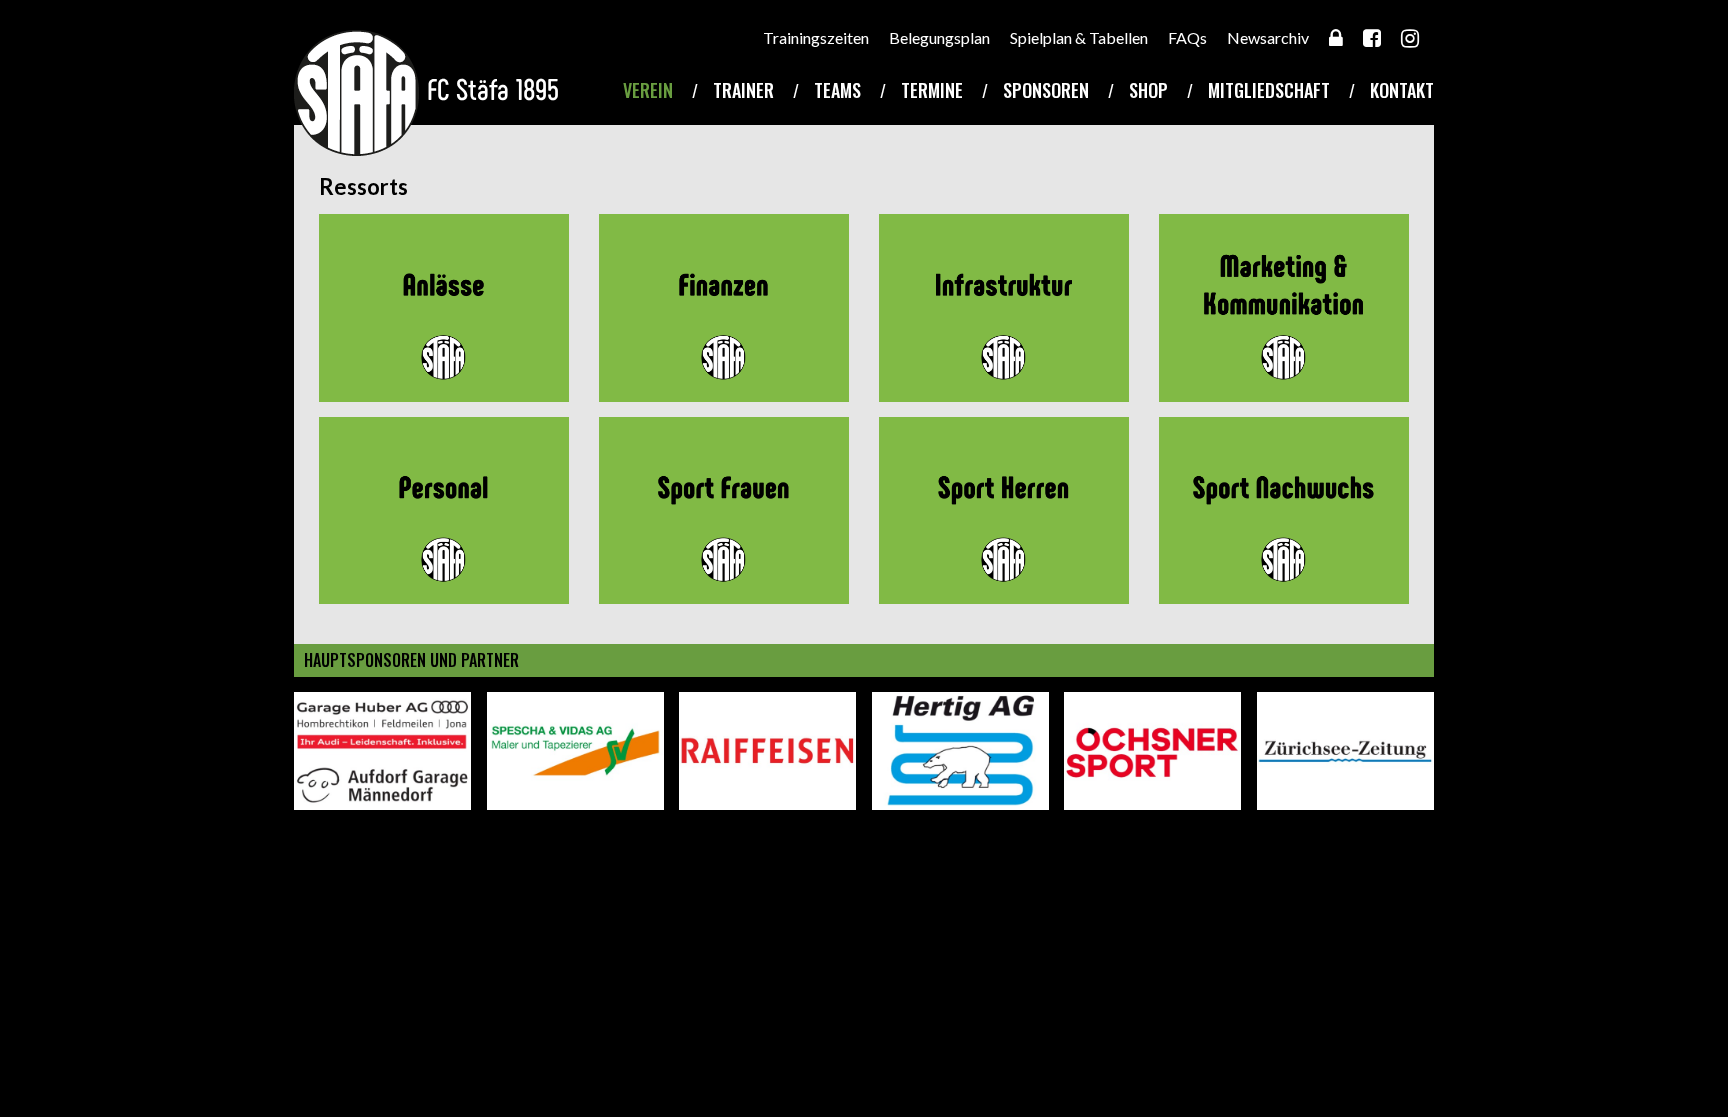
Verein (648, 90)
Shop (1148, 90)
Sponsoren (1046, 90)
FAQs (1187, 37)
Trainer (743, 90)
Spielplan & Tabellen (1079, 37)
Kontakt (1402, 90)
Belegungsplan (939, 37)
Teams (837, 90)
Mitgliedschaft (1269, 90)
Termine (932, 90)
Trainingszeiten (816, 37)
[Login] (1336, 37)
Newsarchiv (1268, 37)
